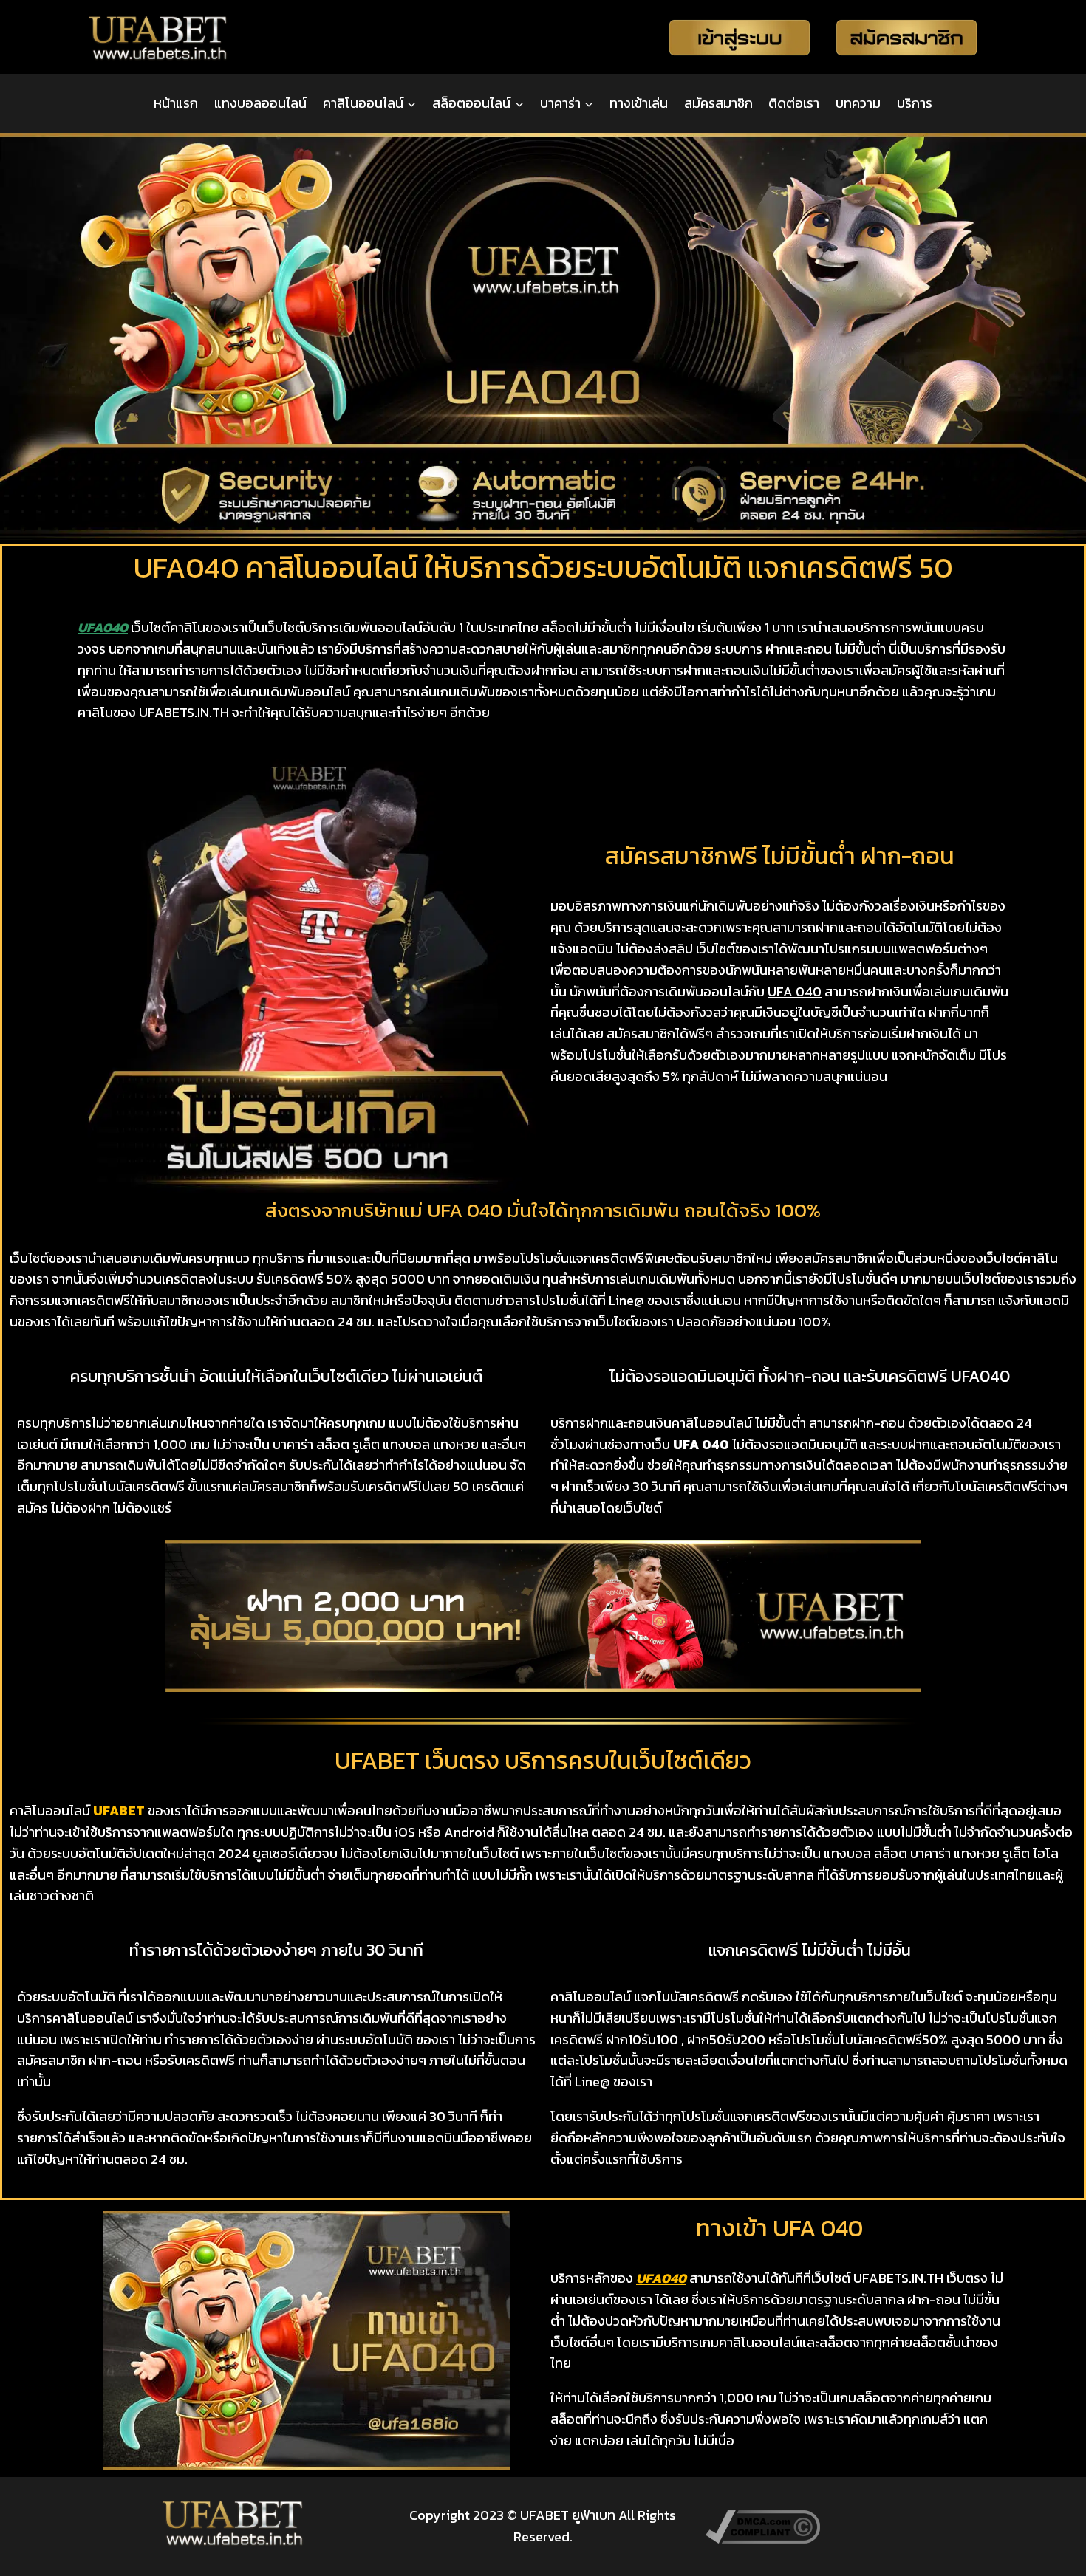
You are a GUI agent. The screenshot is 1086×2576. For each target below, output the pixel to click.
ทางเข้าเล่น (639, 103)
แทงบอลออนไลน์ (260, 103)
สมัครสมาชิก (718, 103)
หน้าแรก (176, 103)
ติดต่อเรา (794, 103)
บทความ (858, 103)
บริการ (915, 103)
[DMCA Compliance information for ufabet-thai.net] (853, 2527)
